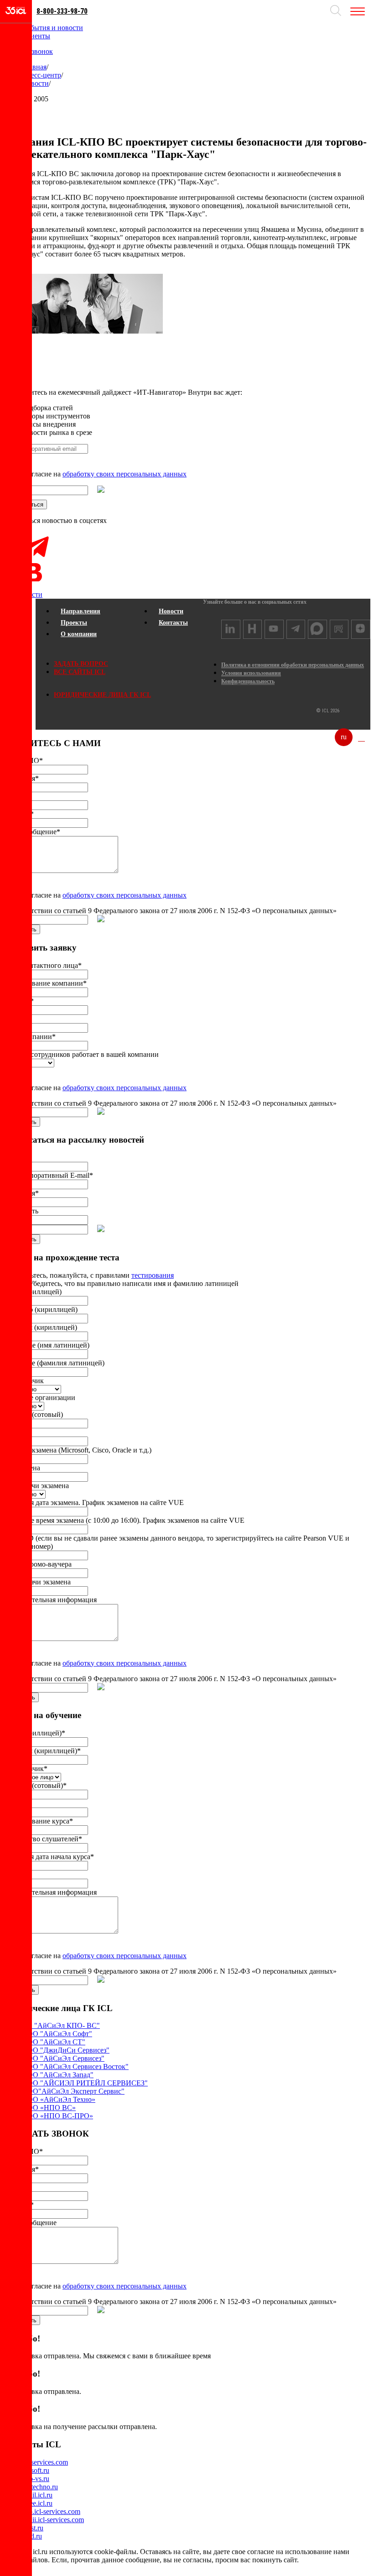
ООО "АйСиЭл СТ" (54, 2042)
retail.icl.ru (37, 2495)
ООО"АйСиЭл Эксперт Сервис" (73, 2091)
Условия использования (251, 673)
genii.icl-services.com (53, 2520)
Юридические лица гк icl (102, 695)
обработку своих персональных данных (125, 474)
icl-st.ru (33, 2528)
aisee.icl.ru (37, 2503)
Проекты (74, 623)
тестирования (153, 1275)
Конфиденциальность (248, 681)
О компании (79, 634)
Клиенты (36, 36)
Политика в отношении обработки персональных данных (293, 665)
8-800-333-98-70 (62, 11)
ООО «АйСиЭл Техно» (59, 2099)
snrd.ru (32, 2536)
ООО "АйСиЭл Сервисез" (63, 2058)
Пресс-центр (42, 75)
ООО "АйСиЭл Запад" (58, 2075)
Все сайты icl (80, 672)
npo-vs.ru (36, 2479)
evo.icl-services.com (51, 2511)
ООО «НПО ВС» (49, 2108)
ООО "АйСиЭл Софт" (57, 2034)
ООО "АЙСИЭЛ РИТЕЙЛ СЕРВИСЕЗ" (85, 2083)
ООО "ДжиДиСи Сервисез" (66, 2050)
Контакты (173, 623)
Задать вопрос (81, 664)
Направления (81, 611)
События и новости (52, 28)
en (361, 737)
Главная (34, 67)
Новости (35, 83)
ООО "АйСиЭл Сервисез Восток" (75, 2067)
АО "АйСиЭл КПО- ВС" (61, 2025)
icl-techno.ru (40, 2487)
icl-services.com (45, 2462)
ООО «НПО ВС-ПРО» (57, 2116)
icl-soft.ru (36, 2470)
